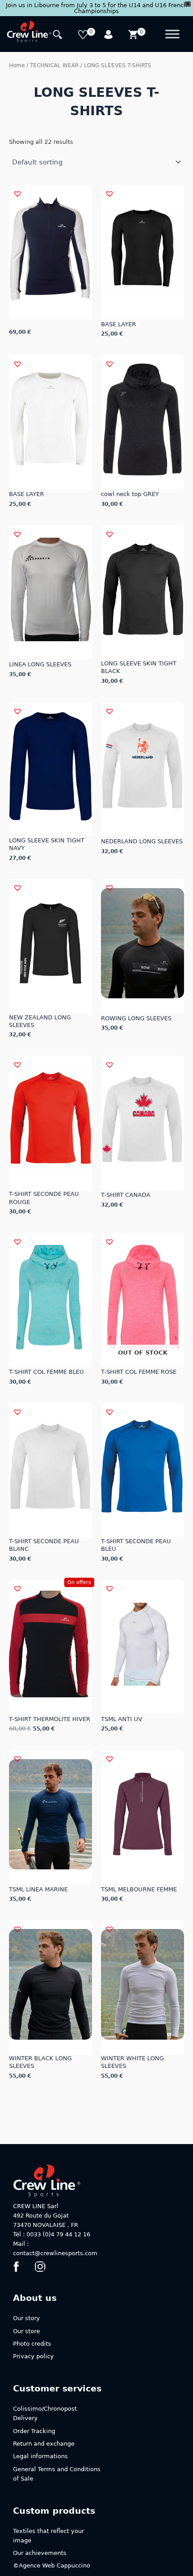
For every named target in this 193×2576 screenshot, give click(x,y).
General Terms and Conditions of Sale (57, 2474)
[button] (18, 194)
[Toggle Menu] (172, 34)
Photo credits (32, 2344)
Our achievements (40, 2553)
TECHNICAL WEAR (54, 65)
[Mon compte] (109, 36)
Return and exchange (44, 2444)
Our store (26, 2331)
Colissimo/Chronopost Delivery (45, 2413)
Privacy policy (33, 2356)
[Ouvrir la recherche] (59, 36)
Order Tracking (34, 2431)
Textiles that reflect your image (48, 2536)
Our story (26, 2318)
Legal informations (40, 2456)
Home (17, 65)
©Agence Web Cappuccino (52, 2565)
